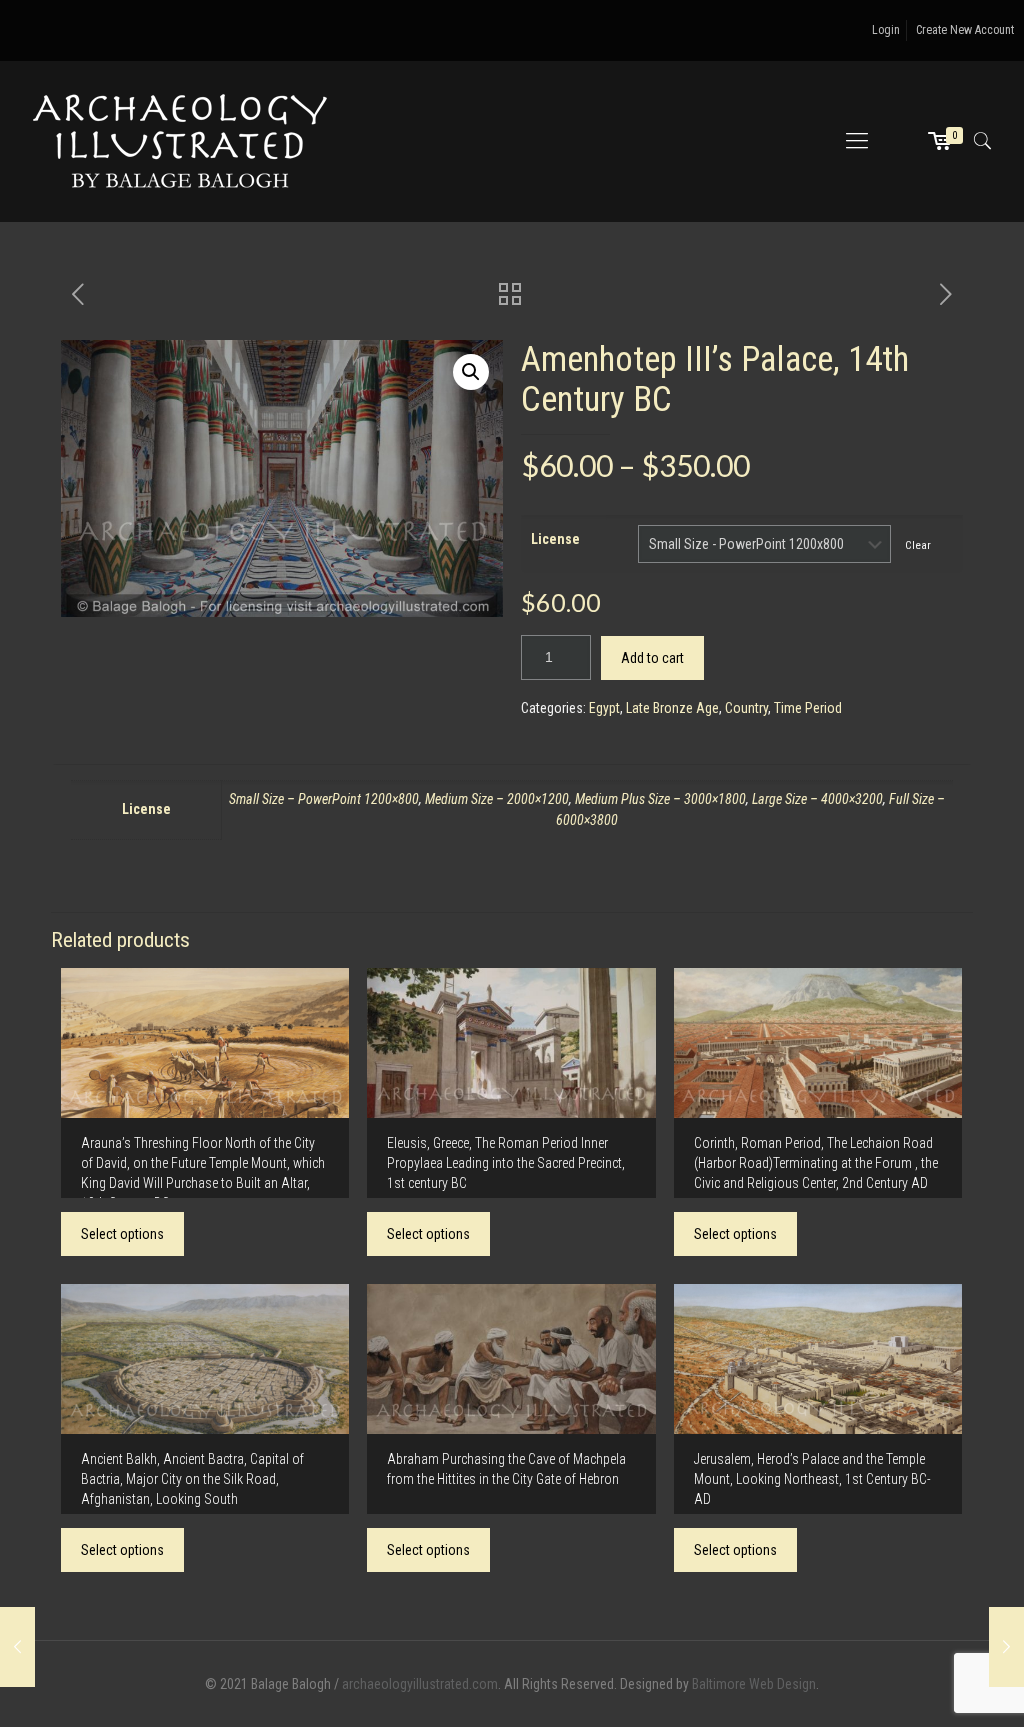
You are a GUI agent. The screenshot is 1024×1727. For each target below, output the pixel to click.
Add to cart (652, 658)
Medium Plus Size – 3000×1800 (660, 799)
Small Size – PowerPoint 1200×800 (324, 799)
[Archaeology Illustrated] (180, 141)
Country (746, 708)
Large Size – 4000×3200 (817, 799)
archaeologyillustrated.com (420, 1684)
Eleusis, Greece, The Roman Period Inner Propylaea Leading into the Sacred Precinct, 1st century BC (506, 1163)
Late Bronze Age (672, 708)
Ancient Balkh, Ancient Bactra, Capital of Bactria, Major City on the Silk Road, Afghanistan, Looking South (192, 1479)
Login (886, 30)
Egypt (604, 708)
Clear (918, 545)
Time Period (808, 708)
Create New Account (965, 30)
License (555, 539)
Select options (122, 1234)
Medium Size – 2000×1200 (497, 799)
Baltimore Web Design (754, 1684)
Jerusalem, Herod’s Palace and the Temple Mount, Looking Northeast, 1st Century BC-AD (812, 1479)
